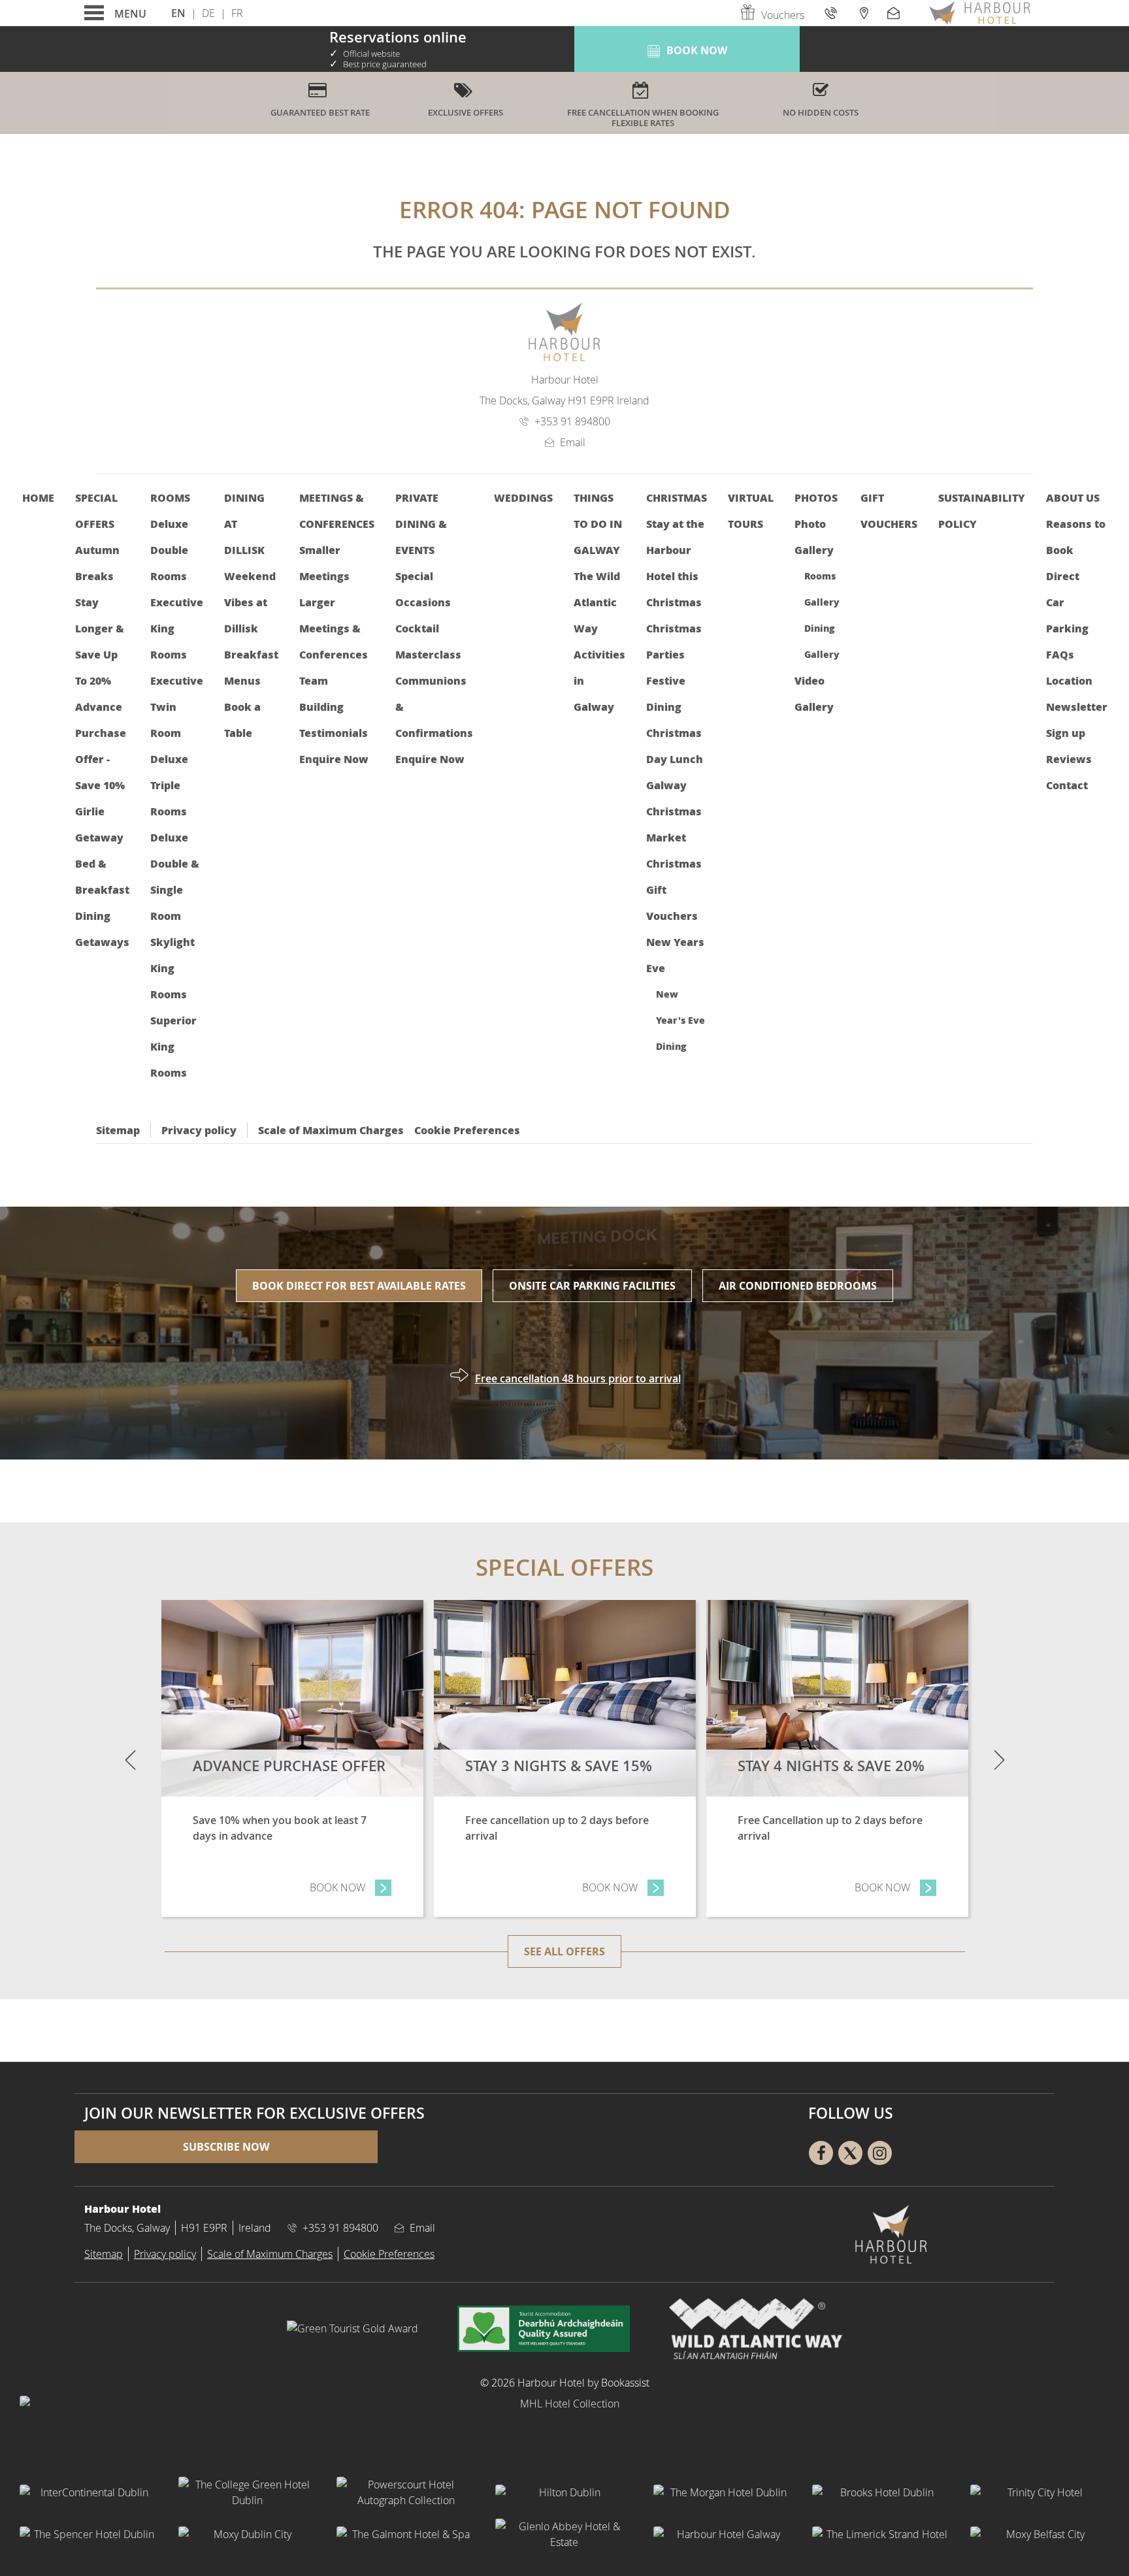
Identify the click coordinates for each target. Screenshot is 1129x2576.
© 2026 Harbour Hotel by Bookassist (565, 2383)
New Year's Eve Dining (680, 1020)
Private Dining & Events (421, 524)
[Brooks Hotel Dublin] (882, 2492)
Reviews (1069, 759)
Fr (237, 13)
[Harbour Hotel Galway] (723, 2534)
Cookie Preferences (467, 1130)
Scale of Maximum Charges (331, 1130)
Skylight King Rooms (172, 968)
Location (1069, 680)
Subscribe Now (226, 2147)
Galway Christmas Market (674, 811)
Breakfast (251, 654)
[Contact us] (895, 13)
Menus (242, 680)
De (208, 13)
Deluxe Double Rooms (169, 550)
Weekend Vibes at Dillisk (250, 602)
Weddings (523, 497)
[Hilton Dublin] (565, 2492)
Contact (1067, 785)
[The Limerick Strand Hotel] (882, 2534)
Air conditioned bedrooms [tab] (798, 1286)
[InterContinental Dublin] (89, 2492)
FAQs (1060, 654)
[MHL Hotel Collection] (564, 2428)
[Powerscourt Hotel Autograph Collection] (406, 2492)
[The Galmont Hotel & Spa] (406, 2534)
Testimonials (334, 733)
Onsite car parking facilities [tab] (592, 1286)
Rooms (170, 497)
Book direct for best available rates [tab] (359, 1286)
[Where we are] (863, 13)
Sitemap (118, 1130)
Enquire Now (334, 759)
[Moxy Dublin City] (248, 2534)
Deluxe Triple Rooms (169, 785)
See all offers (564, 1951)
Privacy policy (199, 1130)
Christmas (677, 497)
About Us (1073, 497)
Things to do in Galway (598, 524)
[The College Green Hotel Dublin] (248, 2492)
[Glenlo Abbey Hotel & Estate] (565, 2534)
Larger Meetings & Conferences (334, 628)
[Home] (979, 13)
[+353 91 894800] (832, 13)
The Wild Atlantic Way (597, 602)
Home (38, 497)
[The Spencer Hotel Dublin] (89, 2534)
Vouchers (783, 15)
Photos (816, 497)
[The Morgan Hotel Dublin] (723, 2492)
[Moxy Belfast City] (1040, 2534)
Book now (351, 1887)
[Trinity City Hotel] (1040, 2492)
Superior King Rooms (173, 1046)
